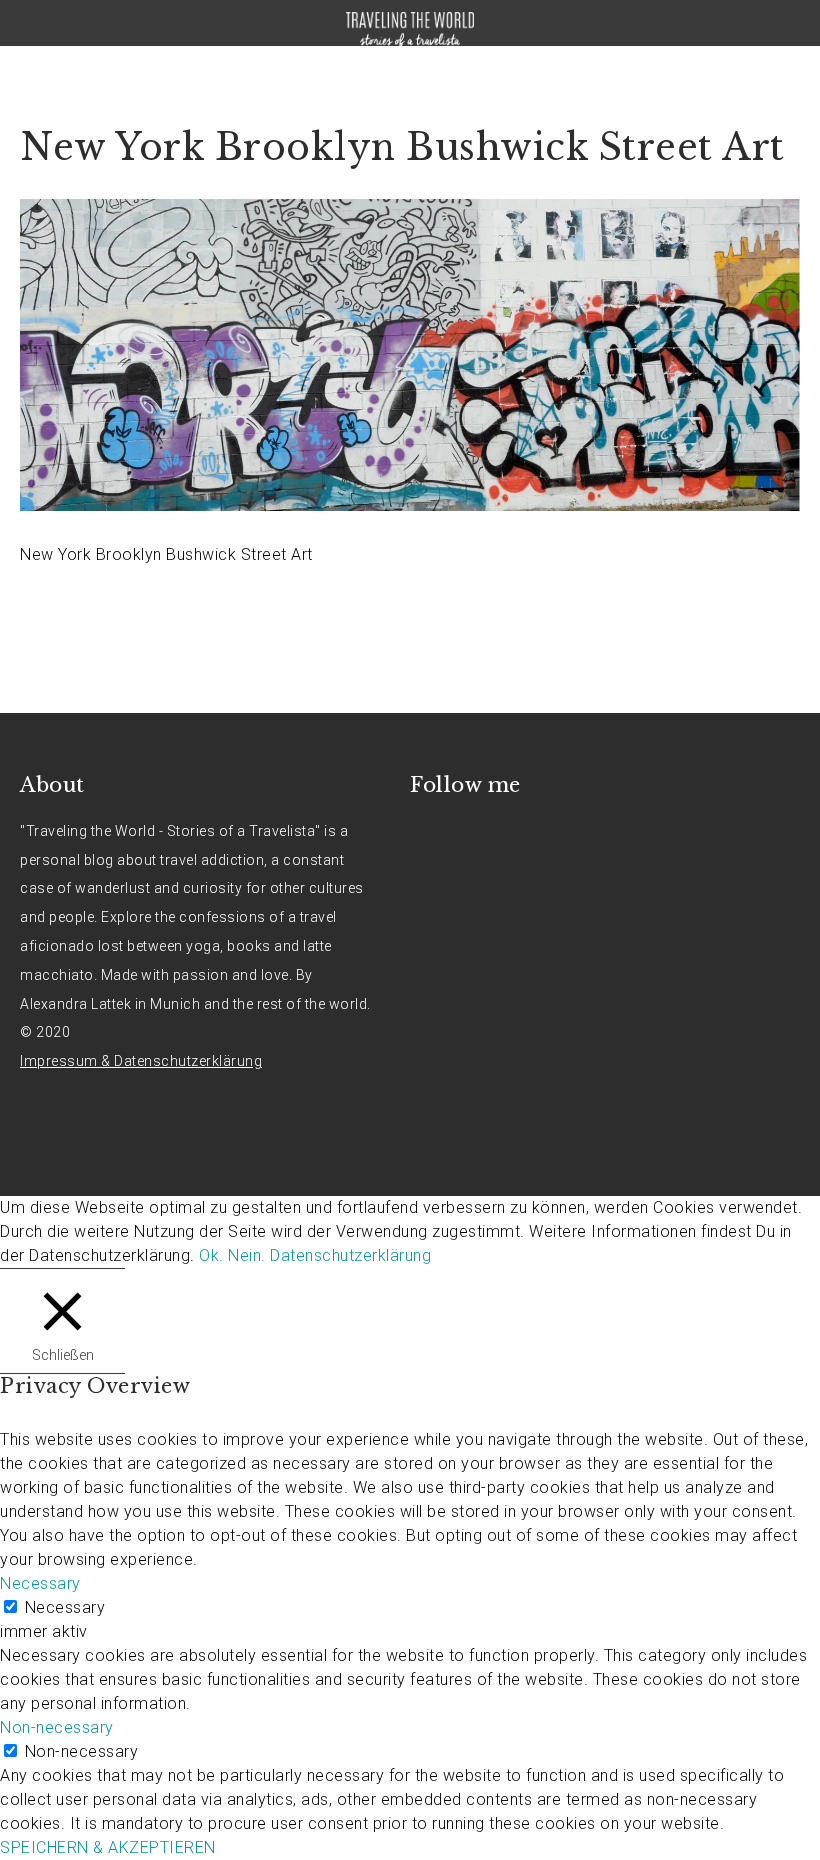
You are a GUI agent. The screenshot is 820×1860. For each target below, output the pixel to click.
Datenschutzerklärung (350, 1255)
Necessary (65, 1607)
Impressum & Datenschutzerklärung (141, 1061)
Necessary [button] (40, 1583)
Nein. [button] (247, 1255)
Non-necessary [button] (57, 1727)
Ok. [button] (211, 1255)
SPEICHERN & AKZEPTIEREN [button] (108, 1847)
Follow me (465, 785)
